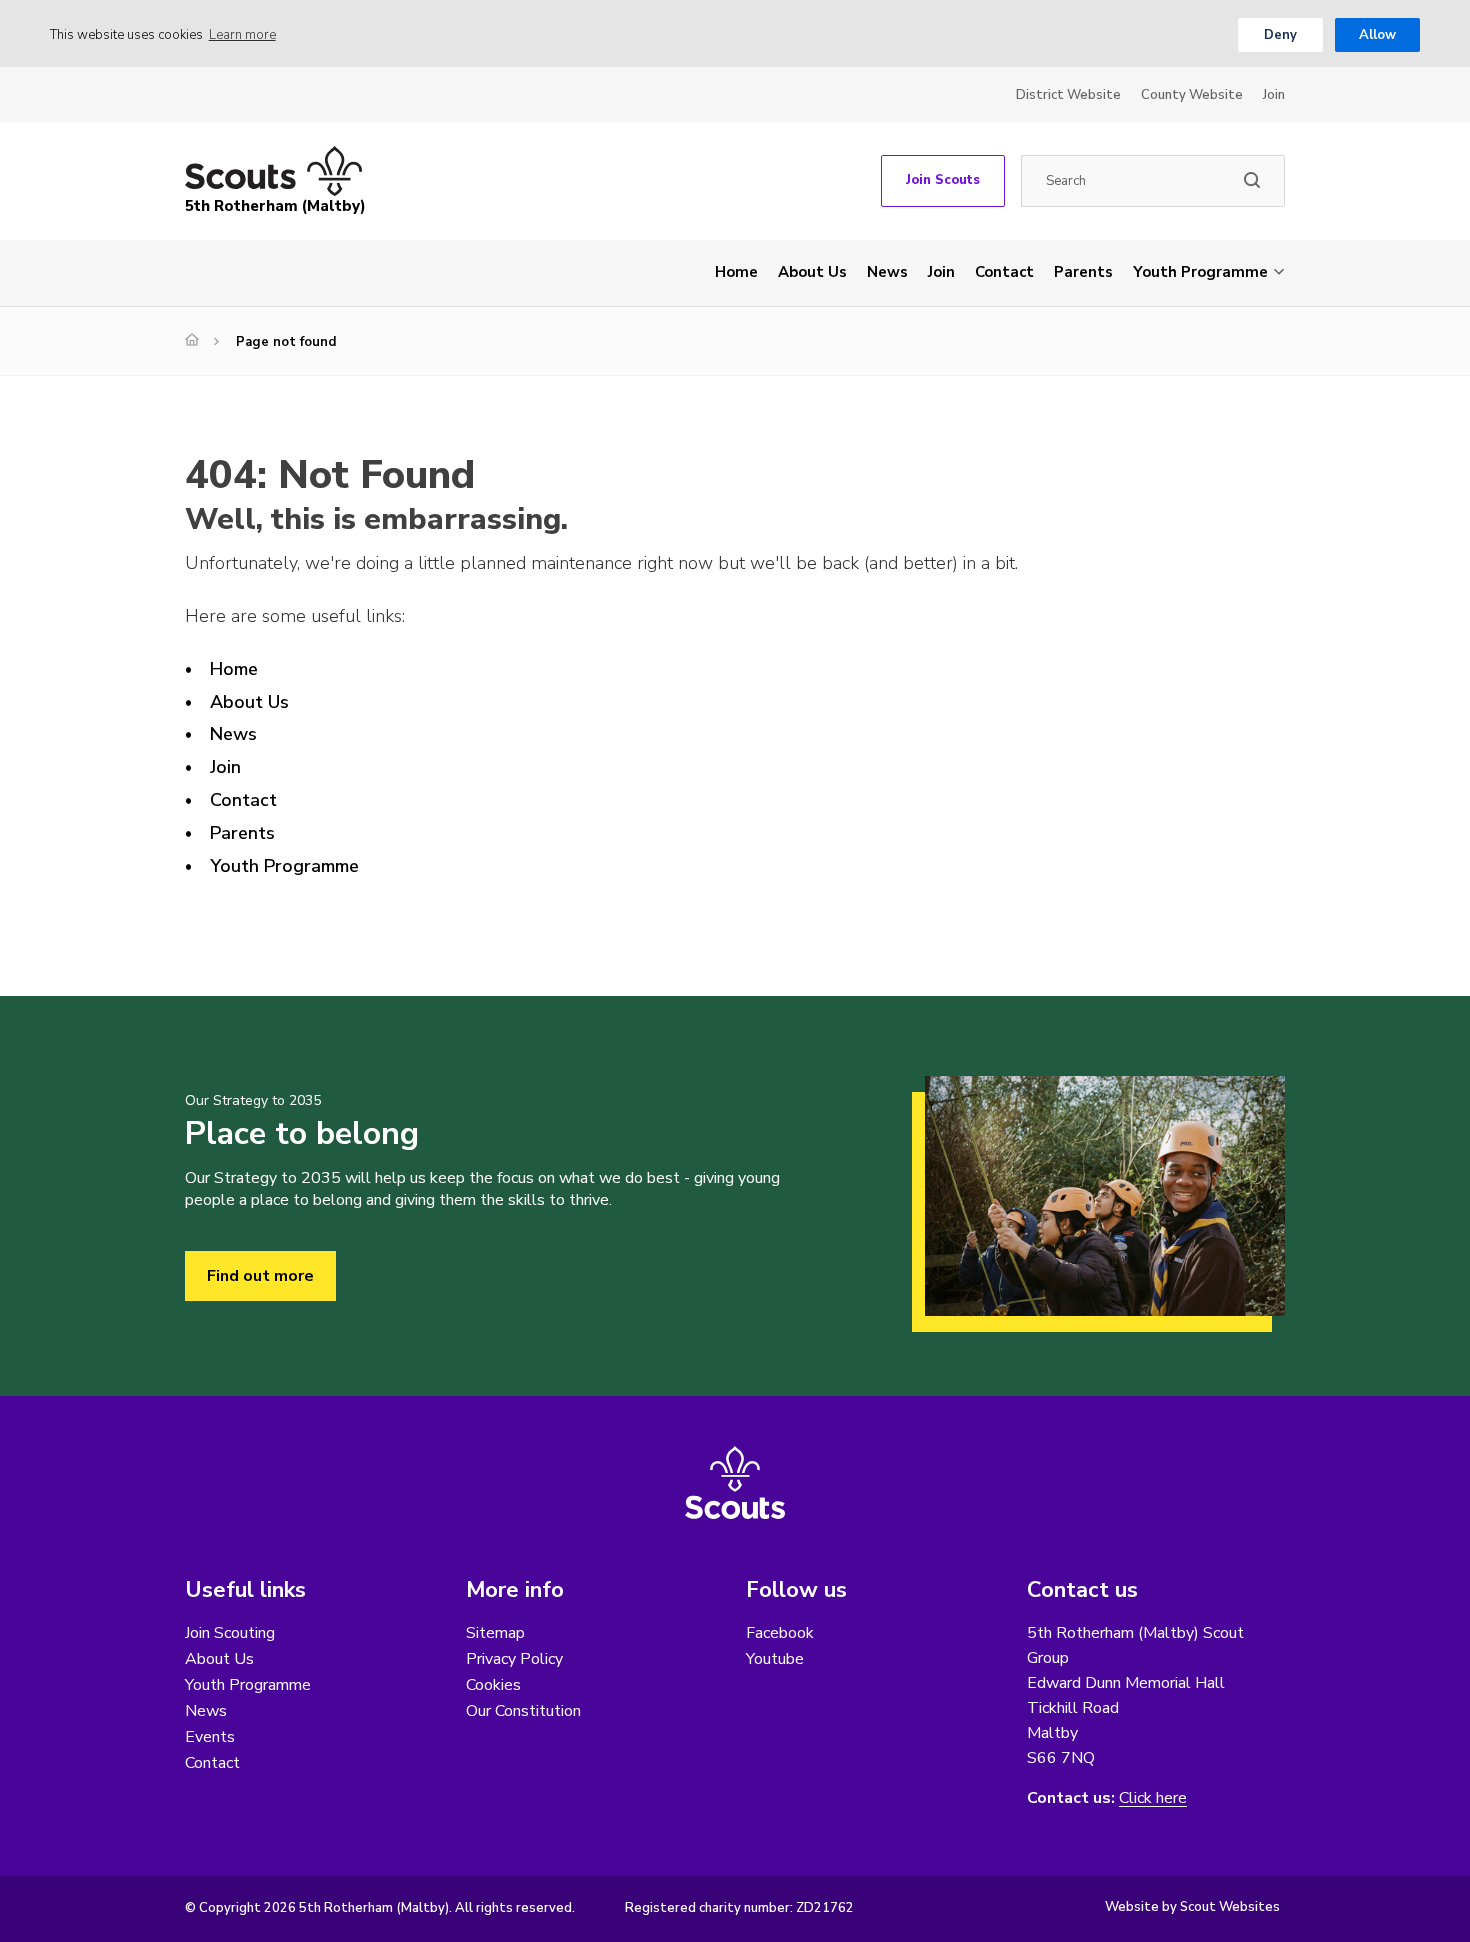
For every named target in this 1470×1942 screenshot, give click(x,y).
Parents (1083, 272)
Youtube (775, 1659)
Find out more (260, 1276)
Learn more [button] (242, 35)
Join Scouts (943, 180)
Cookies (493, 1685)
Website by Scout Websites (1192, 1907)
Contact (1004, 272)
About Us (812, 272)
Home (736, 272)
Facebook (780, 1633)
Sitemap (495, 1633)
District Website (1068, 95)
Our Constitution (523, 1711)
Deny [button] (1280, 35)
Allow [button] (1377, 35)
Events (210, 1737)
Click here (1153, 1798)
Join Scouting (230, 1633)
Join (1274, 95)
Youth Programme (1200, 272)
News (887, 272)
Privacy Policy (514, 1659)
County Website (1192, 95)
